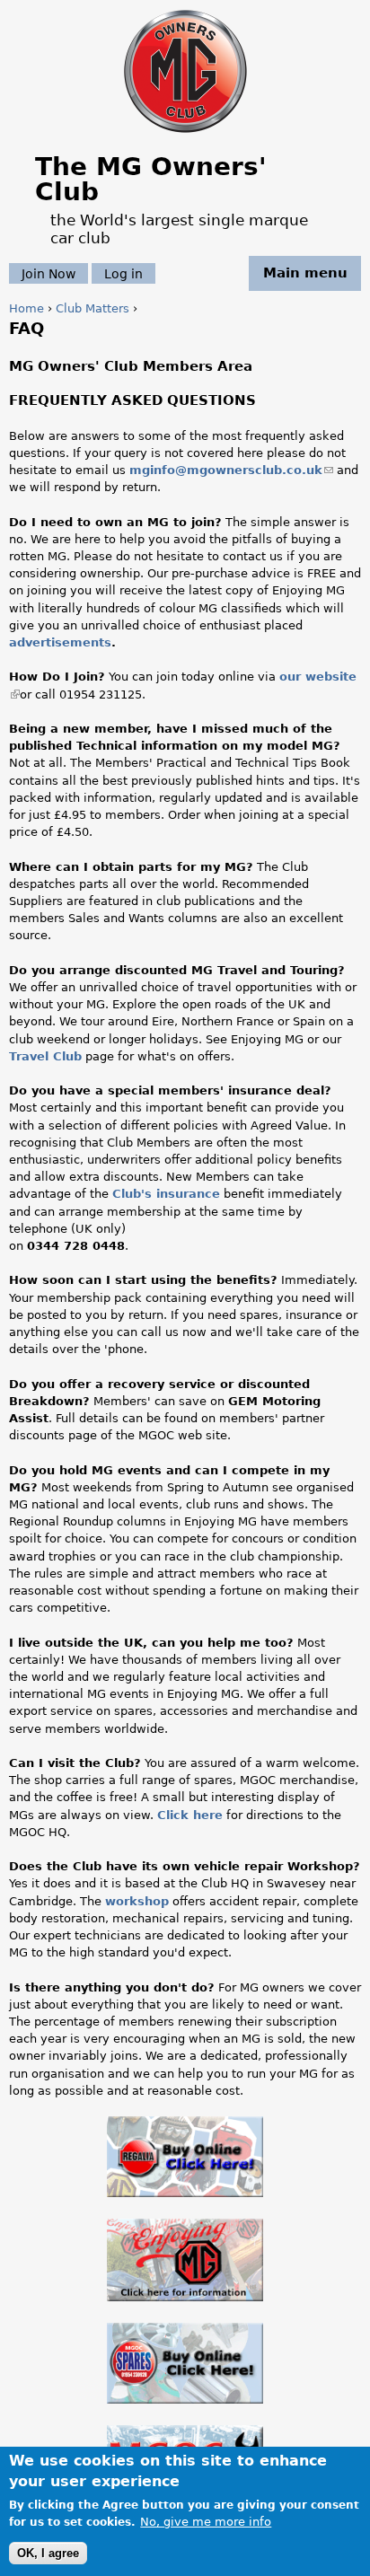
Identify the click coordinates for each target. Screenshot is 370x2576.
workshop (137, 1901)
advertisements (60, 642)
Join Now (48, 273)
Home (26, 308)
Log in (123, 273)
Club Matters (92, 308)
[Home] (185, 134)
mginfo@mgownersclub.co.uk (231, 470)
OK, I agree (48, 2553)
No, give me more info (206, 2522)
